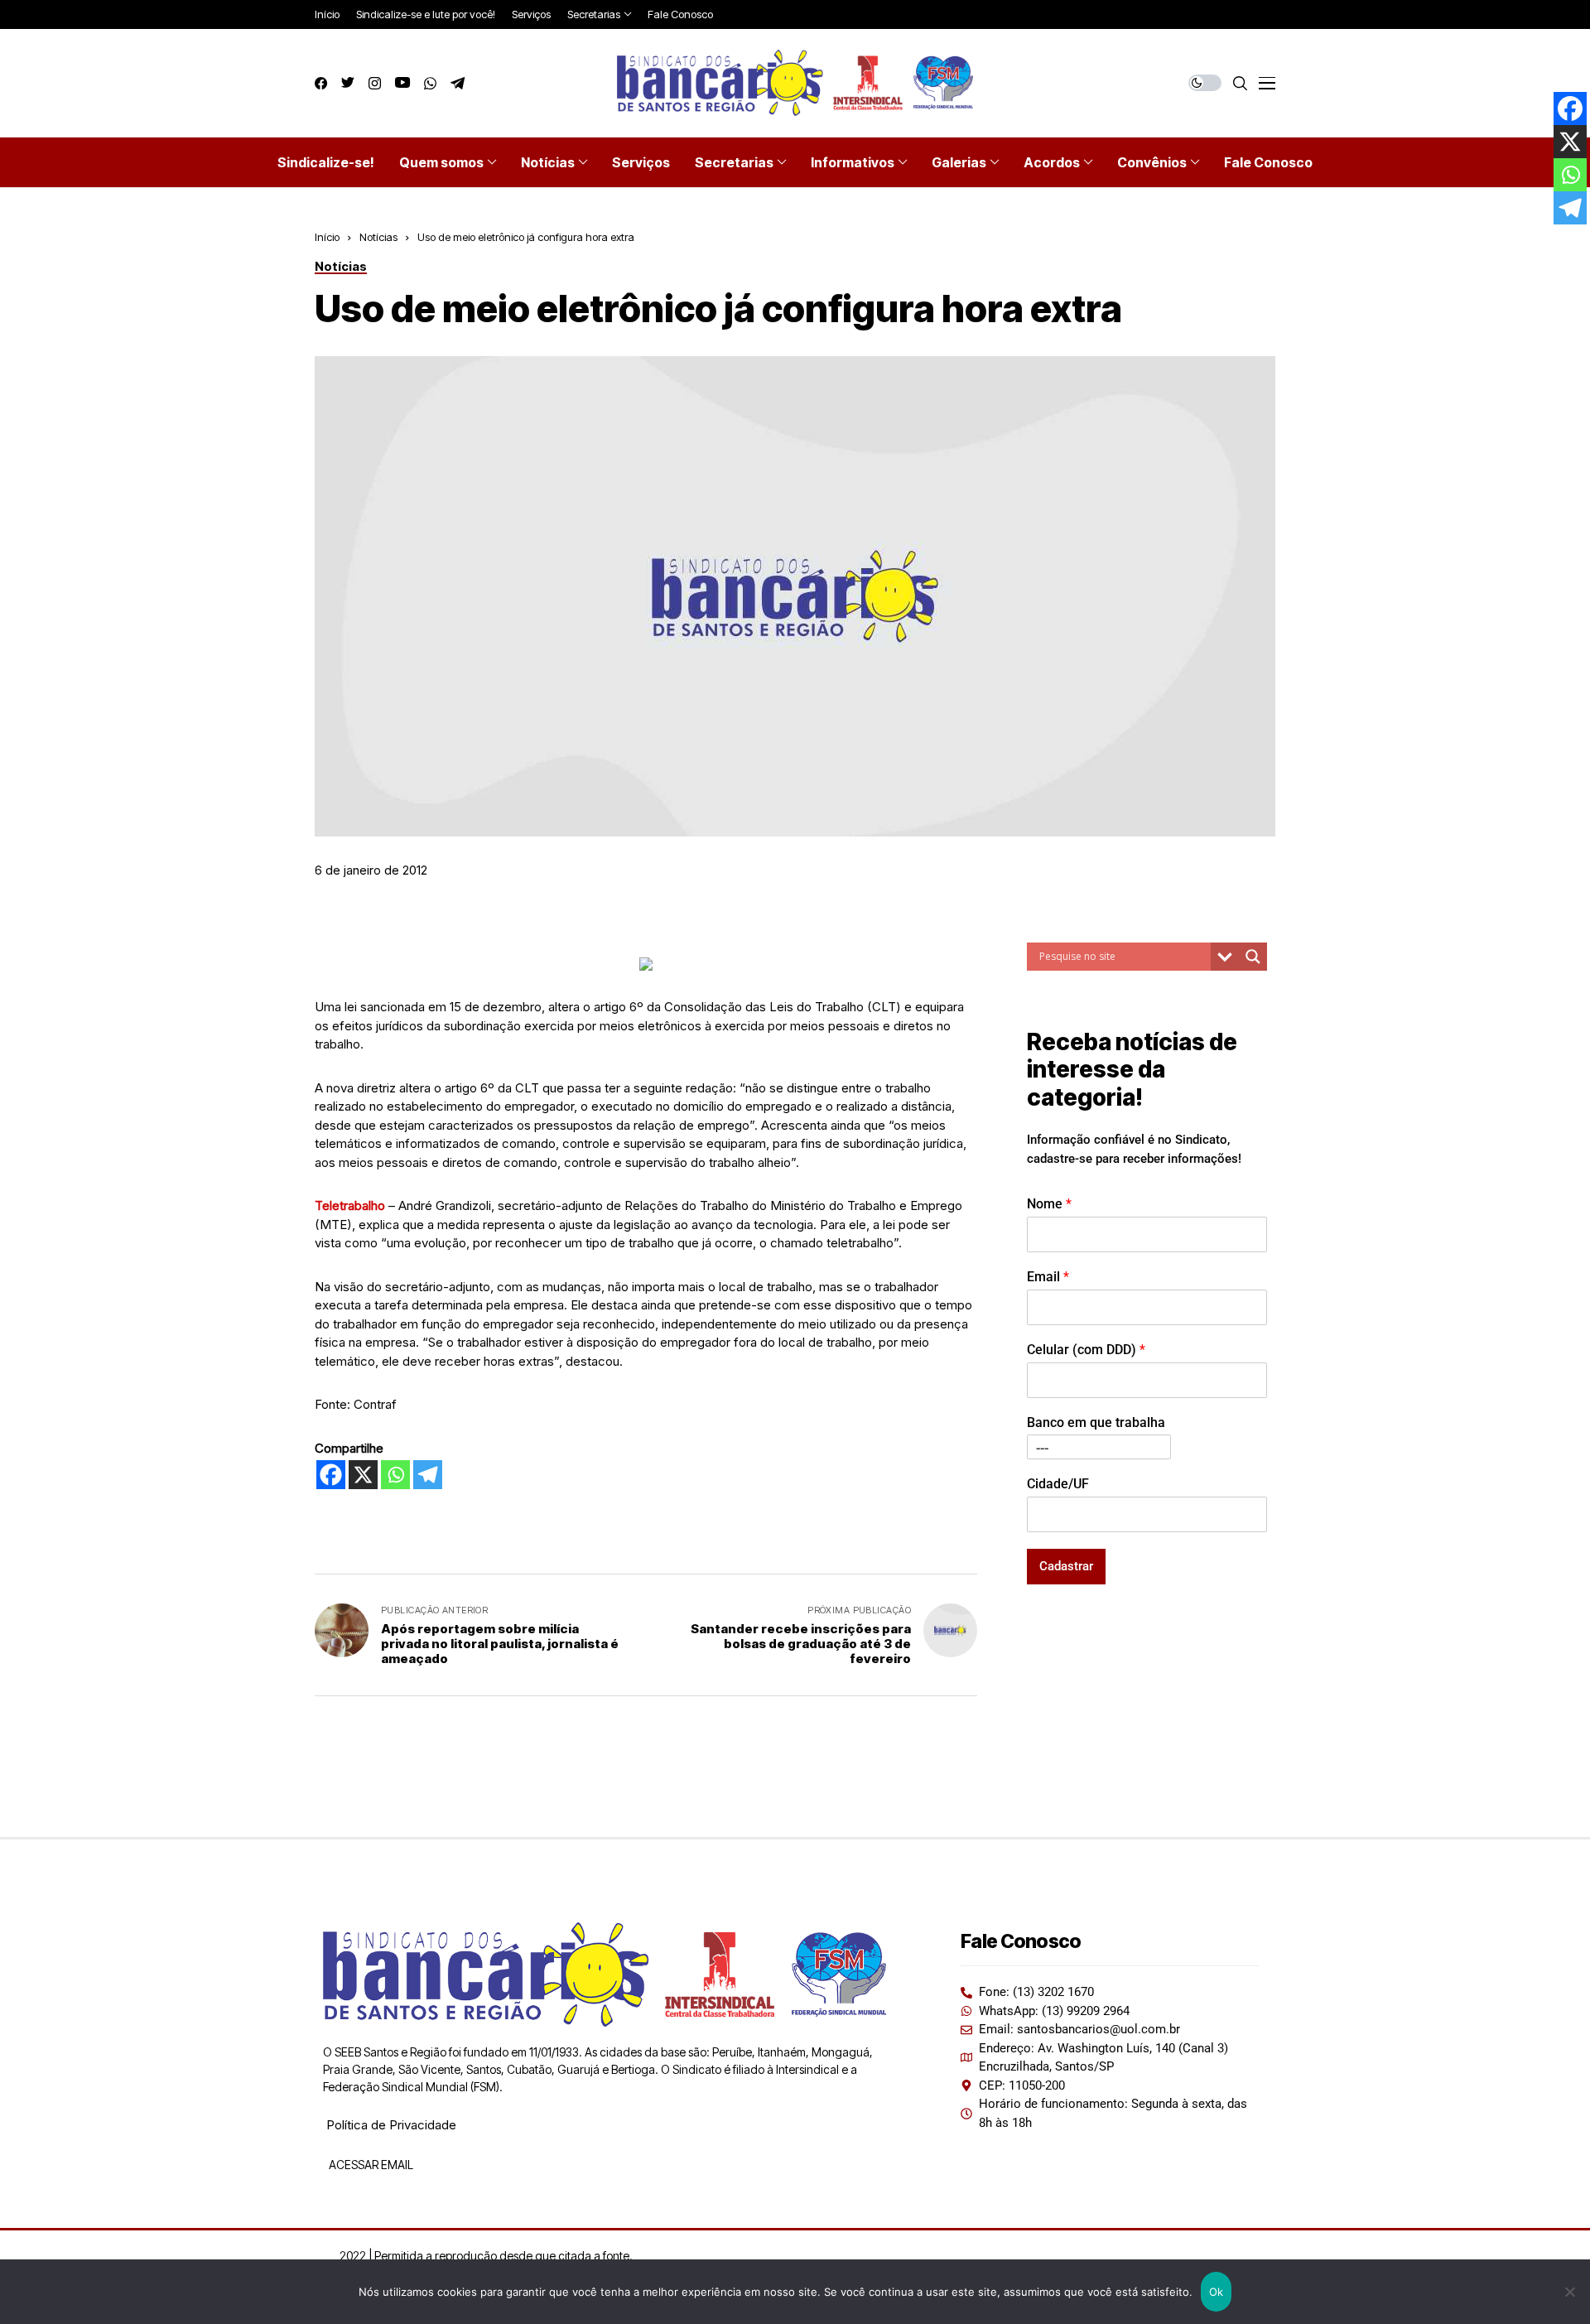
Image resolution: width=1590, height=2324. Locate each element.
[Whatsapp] (395, 1475)
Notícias (378, 237)
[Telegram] (428, 1475)
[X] (363, 1475)
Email (1048, 1277)
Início (327, 237)
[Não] (1569, 2292)
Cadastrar (1066, 1566)
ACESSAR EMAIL (370, 2165)
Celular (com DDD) (1086, 1350)
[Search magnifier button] (1253, 957)
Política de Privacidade (391, 2125)
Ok (1217, 2292)
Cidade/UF (1058, 1484)
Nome (1049, 1204)
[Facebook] (331, 1475)
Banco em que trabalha (1096, 1422)
